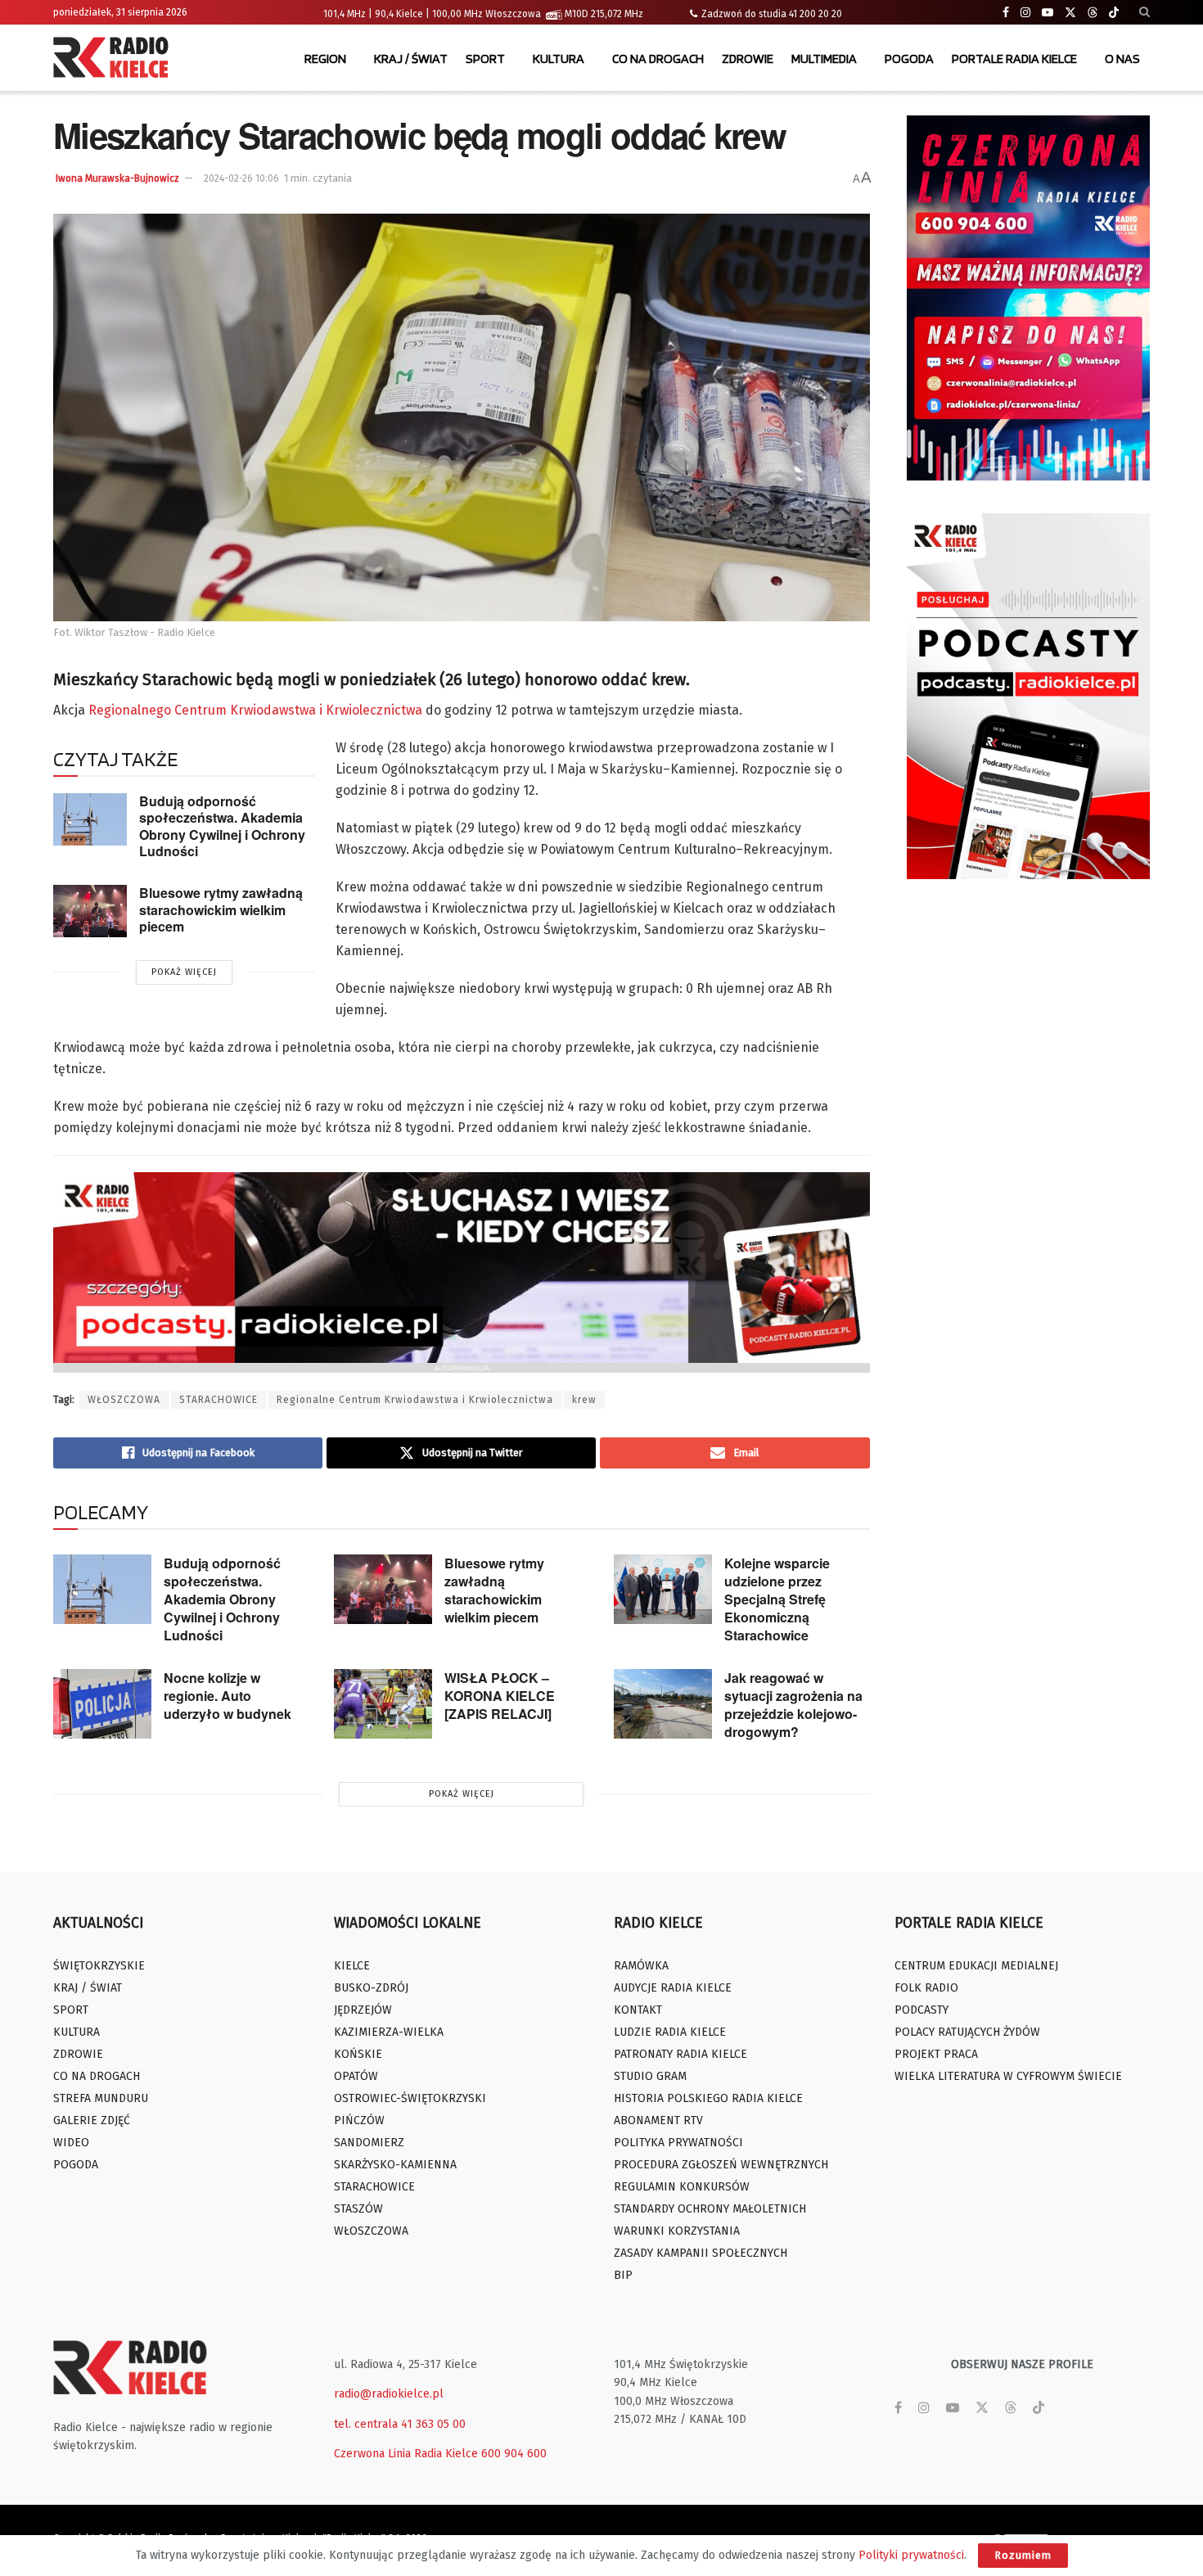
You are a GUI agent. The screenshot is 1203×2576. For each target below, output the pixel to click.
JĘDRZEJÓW (363, 2010)
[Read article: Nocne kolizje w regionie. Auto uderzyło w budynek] (102, 1704)
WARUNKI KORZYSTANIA (677, 2231)
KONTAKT (638, 2010)
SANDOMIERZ (369, 2143)
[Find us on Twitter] (1070, 13)
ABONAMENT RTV (658, 2120)
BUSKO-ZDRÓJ (371, 1988)
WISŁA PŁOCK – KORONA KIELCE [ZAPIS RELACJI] (500, 1696)
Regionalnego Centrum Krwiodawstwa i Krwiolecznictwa (255, 710)
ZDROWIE (748, 59)
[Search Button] (1144, 12)
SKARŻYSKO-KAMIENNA (395, 2165)
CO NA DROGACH (658, 59)
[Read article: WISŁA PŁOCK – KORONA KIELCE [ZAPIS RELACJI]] (383, 1704)
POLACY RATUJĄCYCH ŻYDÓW (967, 2032)
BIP (623, 2275)
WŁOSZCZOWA (124, 1400)
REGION (325, 59)
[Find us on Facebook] (1006, 13)
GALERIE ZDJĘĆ (92, 2120)
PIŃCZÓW (359, 2120)
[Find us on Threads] (1093, 13)
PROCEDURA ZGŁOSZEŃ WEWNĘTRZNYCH (721, 2165)
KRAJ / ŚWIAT (411, 59)
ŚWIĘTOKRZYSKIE (99, 1966)
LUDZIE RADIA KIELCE (670, 2032)
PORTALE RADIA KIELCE (1014, 59)
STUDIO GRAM (650, 2076)
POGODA (909, 59)
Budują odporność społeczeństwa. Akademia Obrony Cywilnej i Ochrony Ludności (222, 826)
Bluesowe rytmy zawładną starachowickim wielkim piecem (221, 909)
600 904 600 (514, 2454)
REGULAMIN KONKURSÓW (682, 2187)
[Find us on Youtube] (1048, 13)
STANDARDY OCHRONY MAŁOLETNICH (710, 2209)
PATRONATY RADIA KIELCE (680, 2054)
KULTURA (559, 59)
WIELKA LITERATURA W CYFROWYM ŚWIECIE (1008, 2076)
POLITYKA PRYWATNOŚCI (678, 2143)
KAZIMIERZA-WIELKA (389, 2032)
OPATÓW (356, 2076)
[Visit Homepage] (115, 59)
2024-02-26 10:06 (241, 178)
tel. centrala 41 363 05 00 (400, 2424)
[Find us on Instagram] (1025, 13)
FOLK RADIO (926, 1988)
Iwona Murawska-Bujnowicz (117, 178)
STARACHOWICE (219, 1400)
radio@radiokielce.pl (389, 2394)
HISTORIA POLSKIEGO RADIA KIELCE (708, 2098)
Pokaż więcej (184, 972)
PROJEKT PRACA (936, 2054)
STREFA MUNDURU (101, 2098)
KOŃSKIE (358, 2054)
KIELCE (352, 1966)
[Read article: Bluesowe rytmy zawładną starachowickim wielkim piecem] (90, 911)
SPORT (485, 59)
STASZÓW (358, 2209)
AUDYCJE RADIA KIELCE (673, 1988)
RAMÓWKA (641, 1966)
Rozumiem (1023, 2555)
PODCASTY (921, 2010)
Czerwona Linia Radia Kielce (406, 2454)
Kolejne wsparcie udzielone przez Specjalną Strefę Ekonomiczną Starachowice (777, 1599)
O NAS (1122, 59)
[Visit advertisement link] (1029, 298)
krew (584, 1400)
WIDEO (71, 2143)
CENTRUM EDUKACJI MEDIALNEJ (976, 1966)
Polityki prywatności (911, 2555)
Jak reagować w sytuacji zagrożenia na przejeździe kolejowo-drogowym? (793, 1705)
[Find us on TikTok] (1114, 13)
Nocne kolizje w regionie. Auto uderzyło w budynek (228, 1696)
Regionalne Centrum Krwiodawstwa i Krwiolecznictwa (415, 1400)
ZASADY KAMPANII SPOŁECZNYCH (701, 2253)
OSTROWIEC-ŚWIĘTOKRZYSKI (410, 2098)
